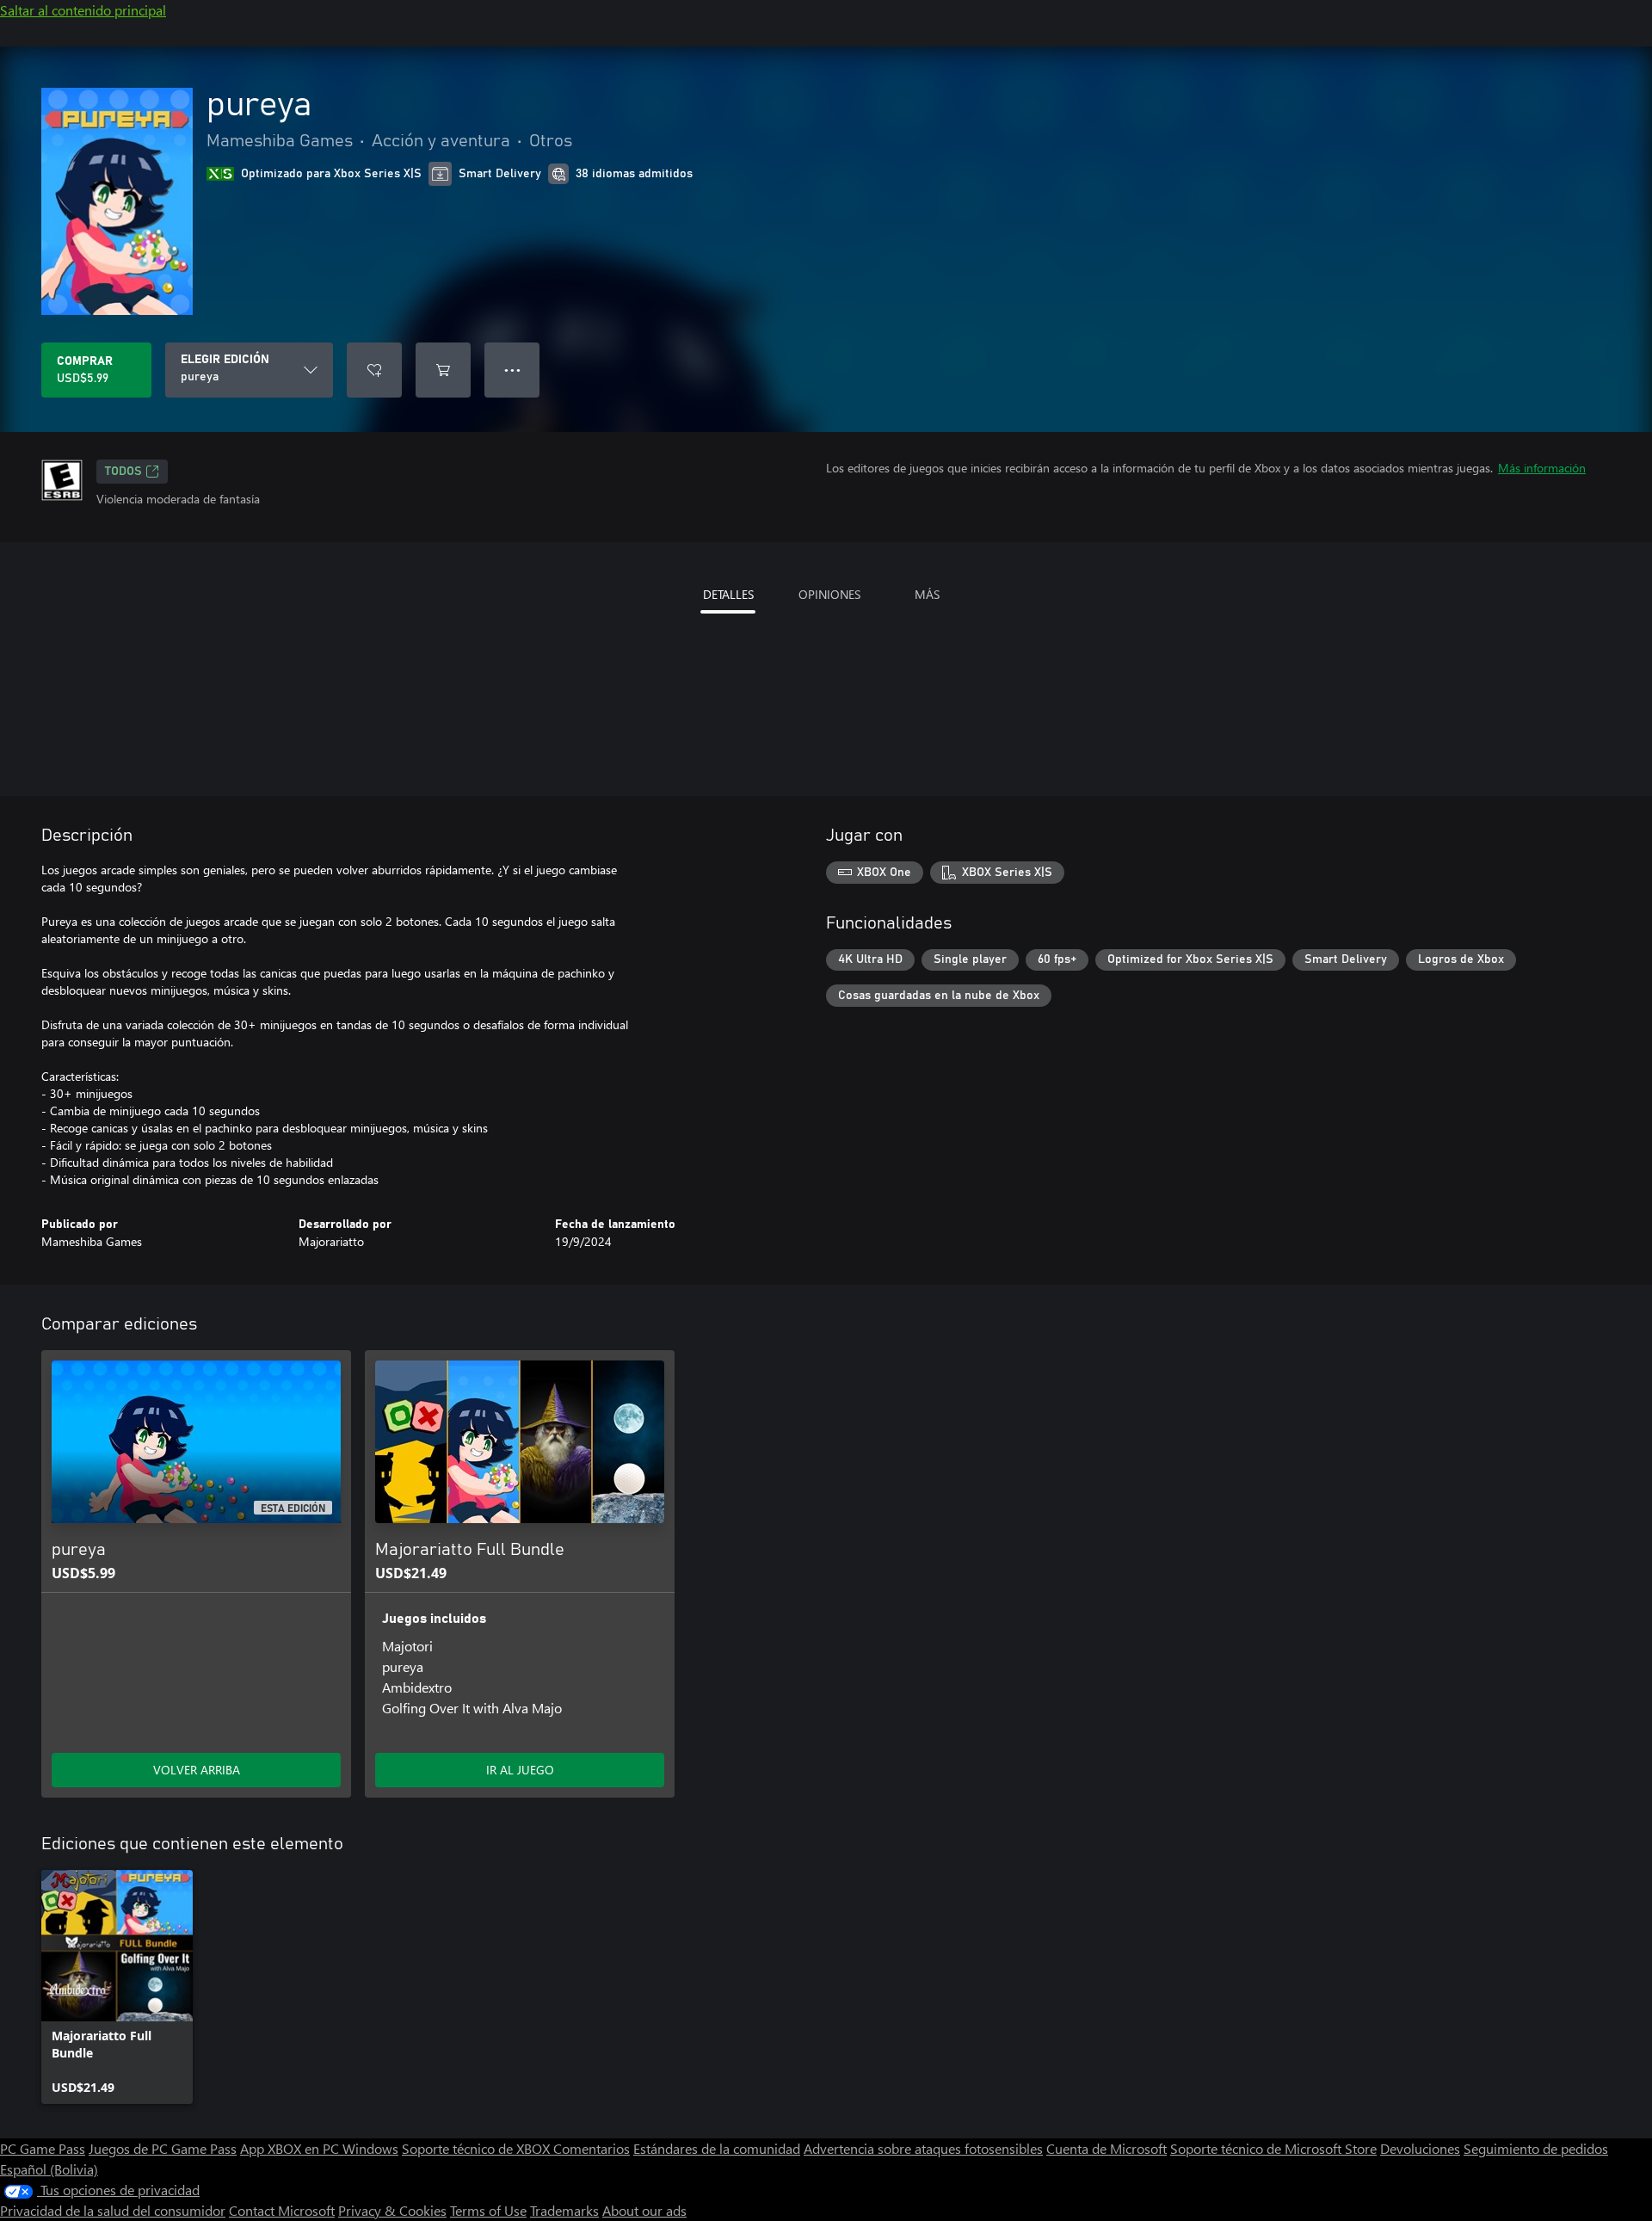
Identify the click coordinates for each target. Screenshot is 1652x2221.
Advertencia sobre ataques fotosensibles (923, 2148)
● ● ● (512, 370)
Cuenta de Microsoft (1106, 2148)
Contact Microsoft (282, 2210)
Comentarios (592, 2148)
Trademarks (564, 2210)
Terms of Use (488, 2210)
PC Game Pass (43, 2148)
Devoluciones (1420, 2148)
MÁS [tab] (927, 594)
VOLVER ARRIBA (197, 1770)
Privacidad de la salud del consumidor (113, 2210)
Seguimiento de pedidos (1536, 2148)
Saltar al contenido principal (83, 10)
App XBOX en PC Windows (319, 2148)
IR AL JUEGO (520, 1770)
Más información (1542, 468)
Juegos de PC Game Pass (163, 2148)
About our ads (644, 2210)
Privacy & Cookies (392, 2210)
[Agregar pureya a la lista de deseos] (374, 370)
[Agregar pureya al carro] (443, 370)
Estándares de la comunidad (717, 2148)
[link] (117, 1987)
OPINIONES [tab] (829, 594)
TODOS (123, 472)
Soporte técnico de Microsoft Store (1273, 2148)
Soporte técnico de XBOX (478, 2148)
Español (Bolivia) (49, 2169)
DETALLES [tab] (728, 594)
